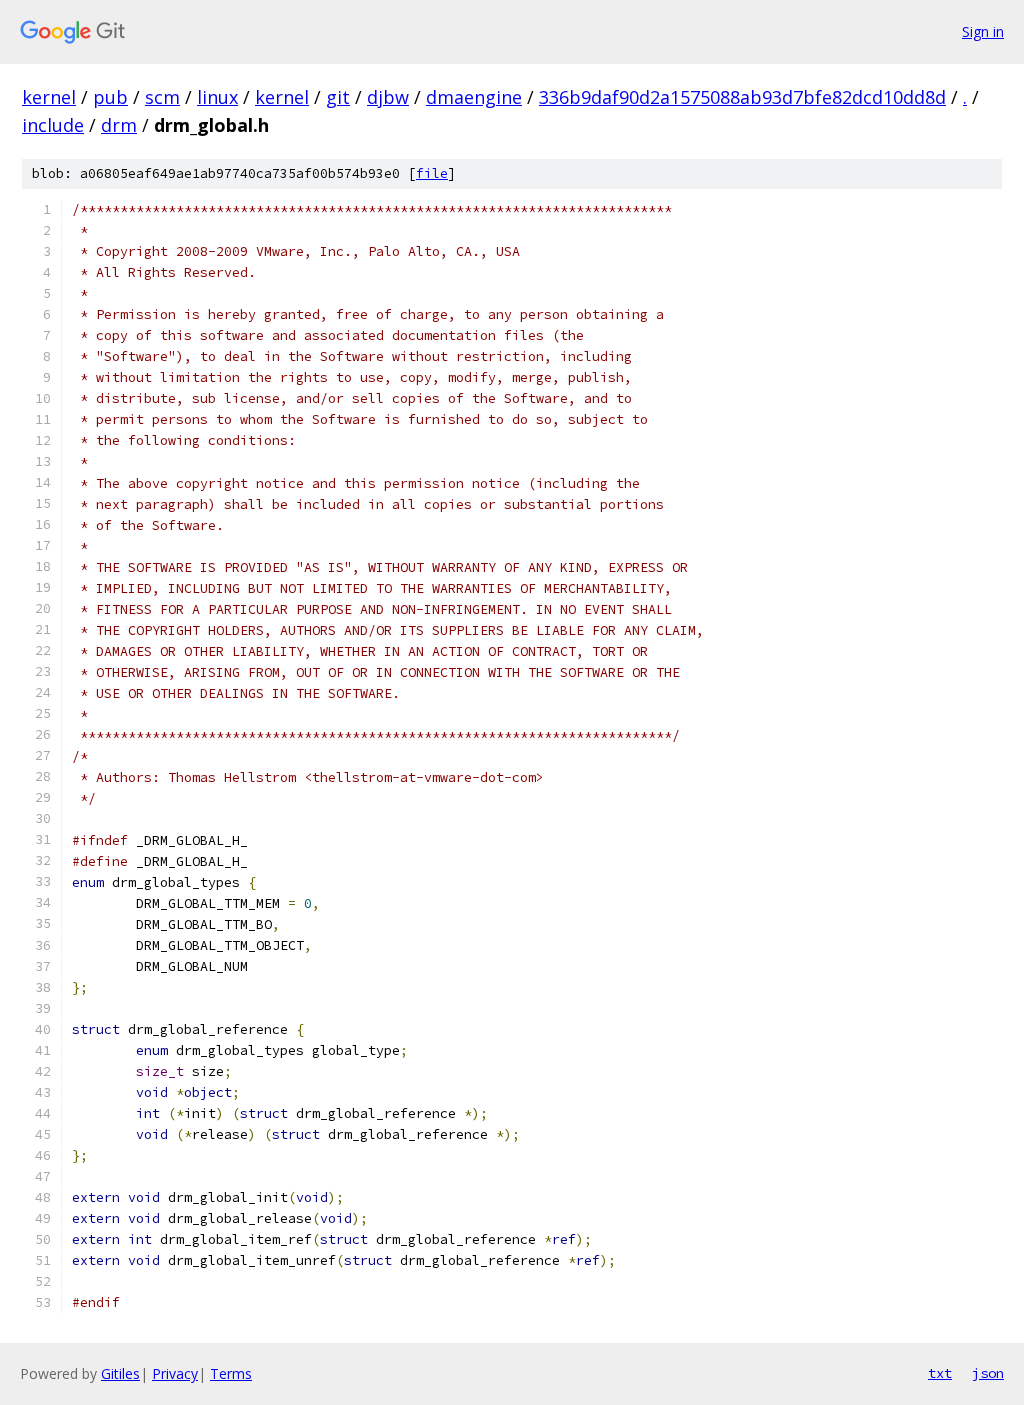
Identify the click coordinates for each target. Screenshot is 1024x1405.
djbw (388, 97)
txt (940, 1373)
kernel (49, 97)
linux (217, 97)
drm (119, 125)
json (988, 1373)
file (432, 173)
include (53, 125)
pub (110, 97)
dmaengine (474, 97)
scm (162, 97)
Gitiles (120, 1373)
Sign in (983, 31)
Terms (231, 1373)
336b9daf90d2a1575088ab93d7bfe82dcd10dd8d (742, 97)
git (338, 97)
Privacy (175, 1373)
